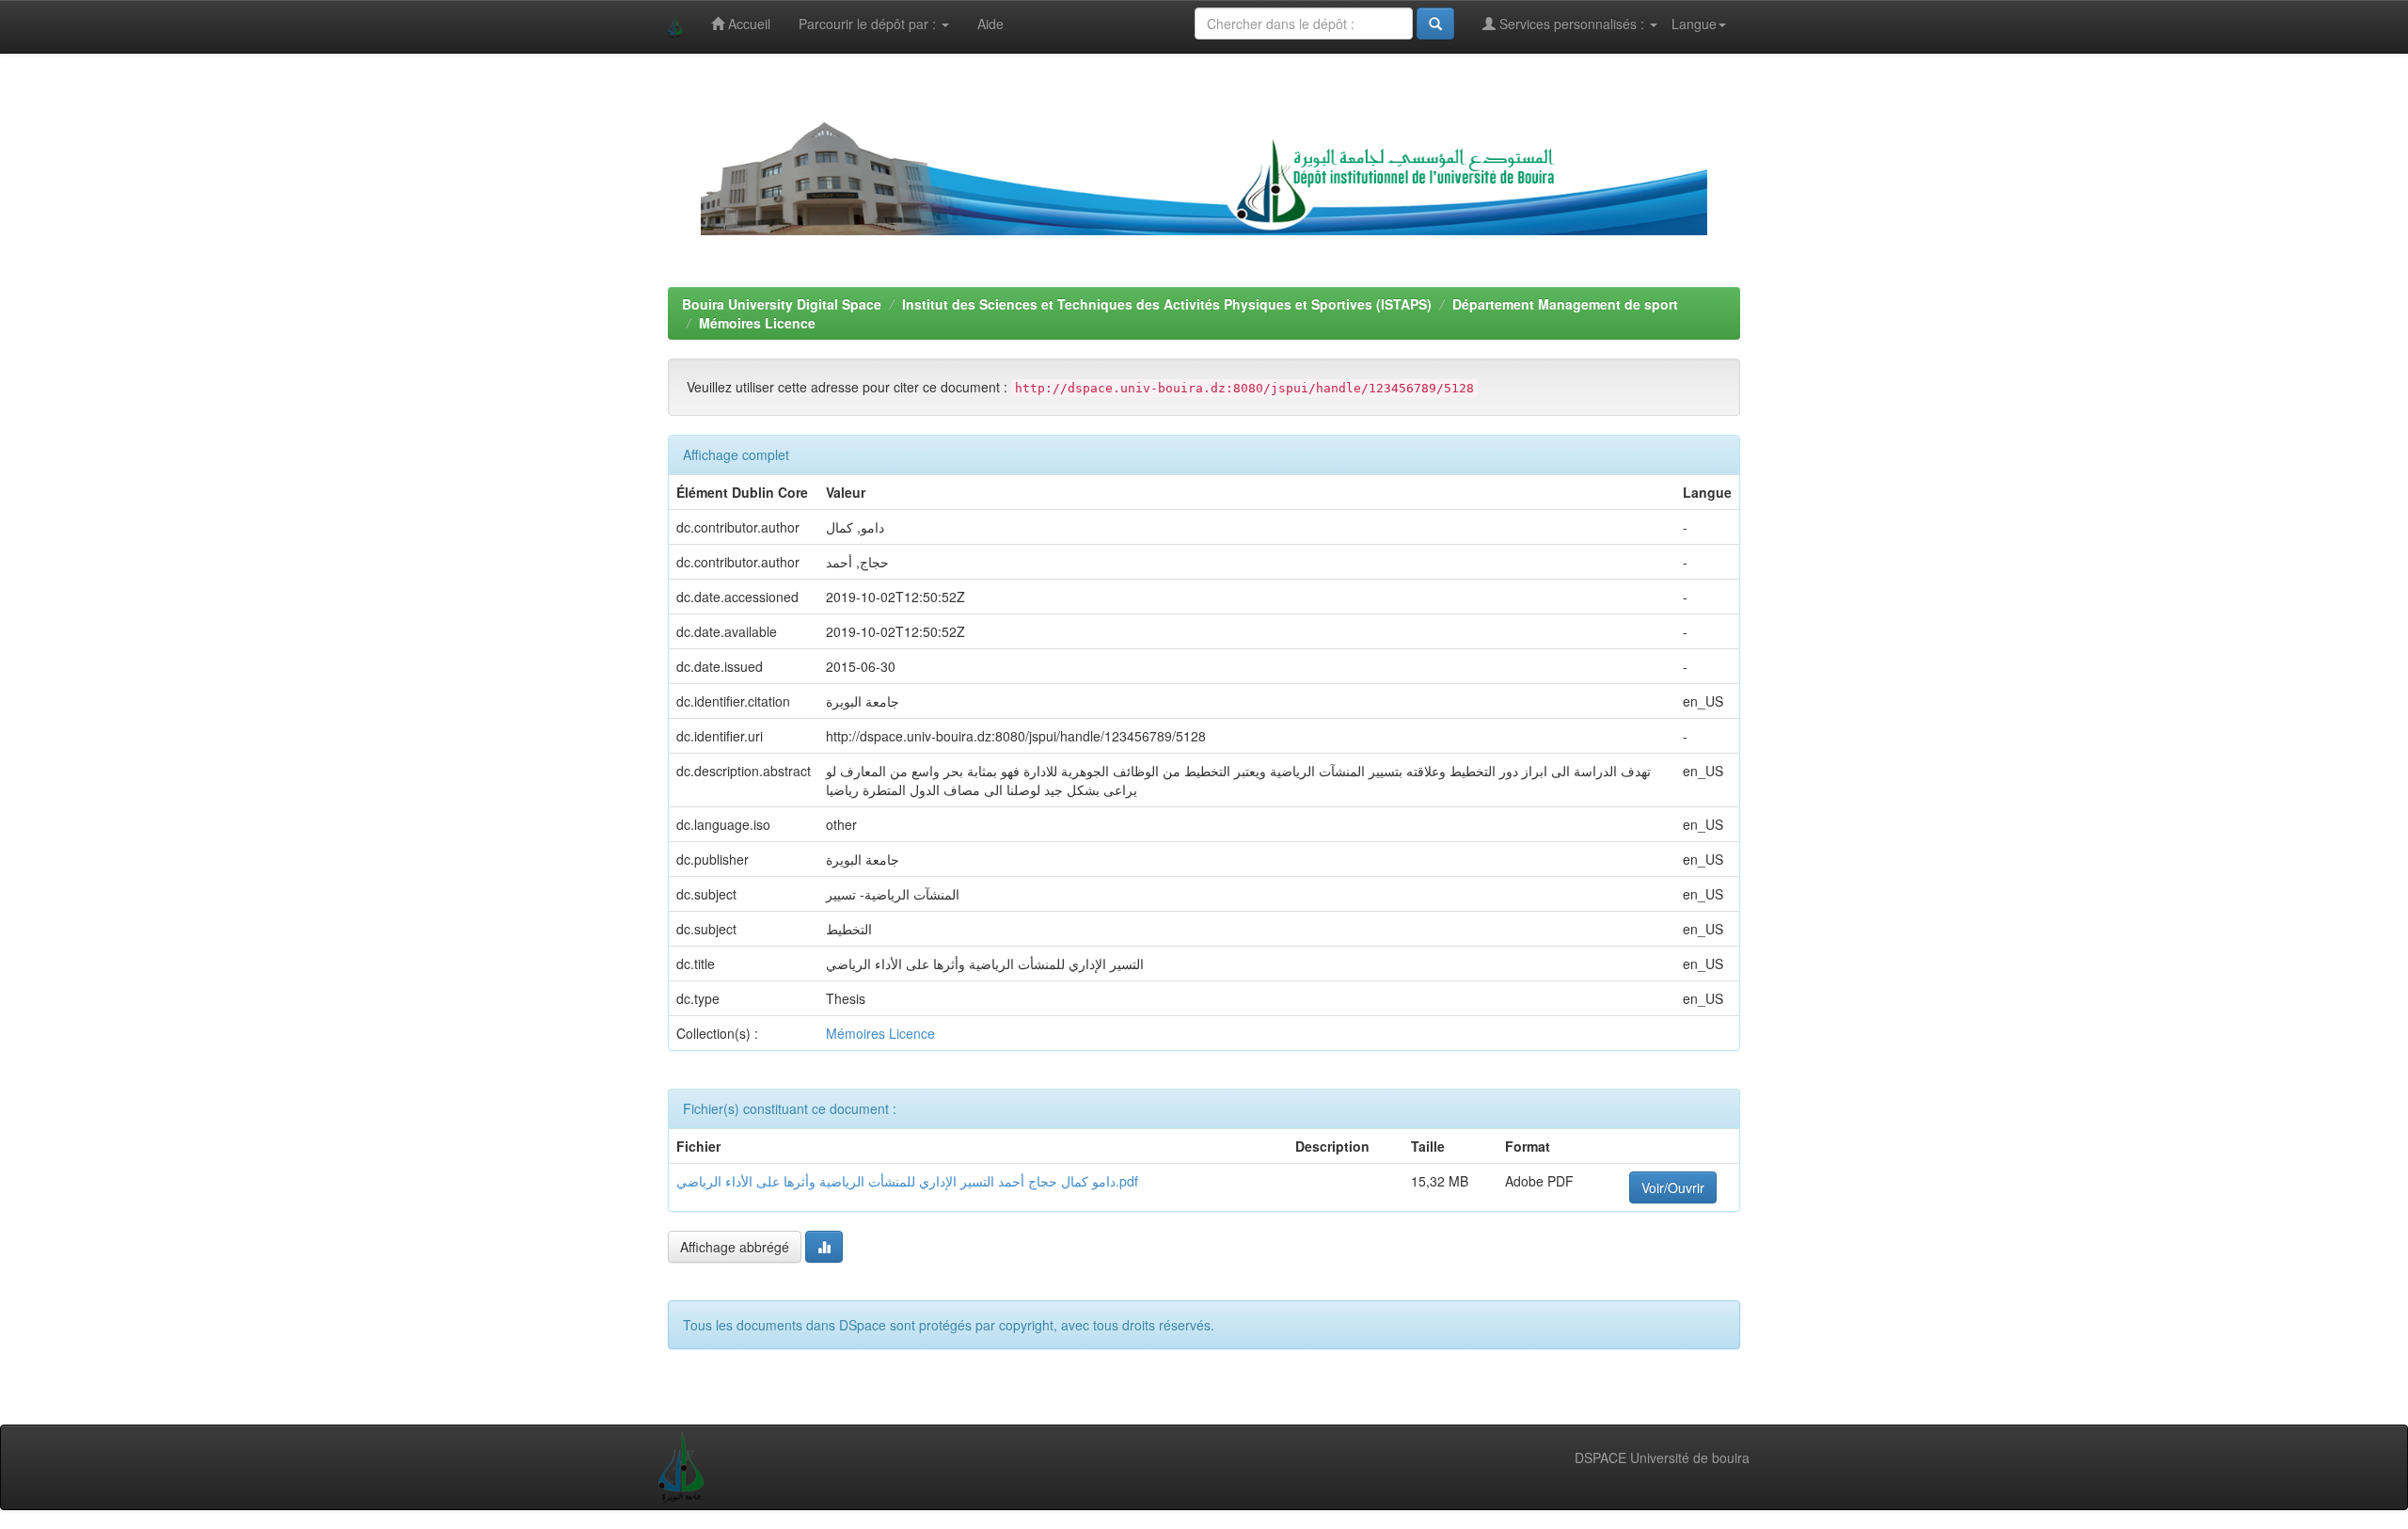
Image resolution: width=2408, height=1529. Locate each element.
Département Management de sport (1565, 304)
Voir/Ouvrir (1673, 1187)
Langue (1694, 24)
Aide (990, 24)
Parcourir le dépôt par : (869, 24)
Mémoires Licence (757, 323)
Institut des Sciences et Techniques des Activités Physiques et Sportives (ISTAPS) (1167, 304)
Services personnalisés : (1572, 24)
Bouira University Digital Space (782, 304)
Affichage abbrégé (735, 1247)
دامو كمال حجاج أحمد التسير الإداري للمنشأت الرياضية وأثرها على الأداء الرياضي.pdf (907, 1181)
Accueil (747, 24)
